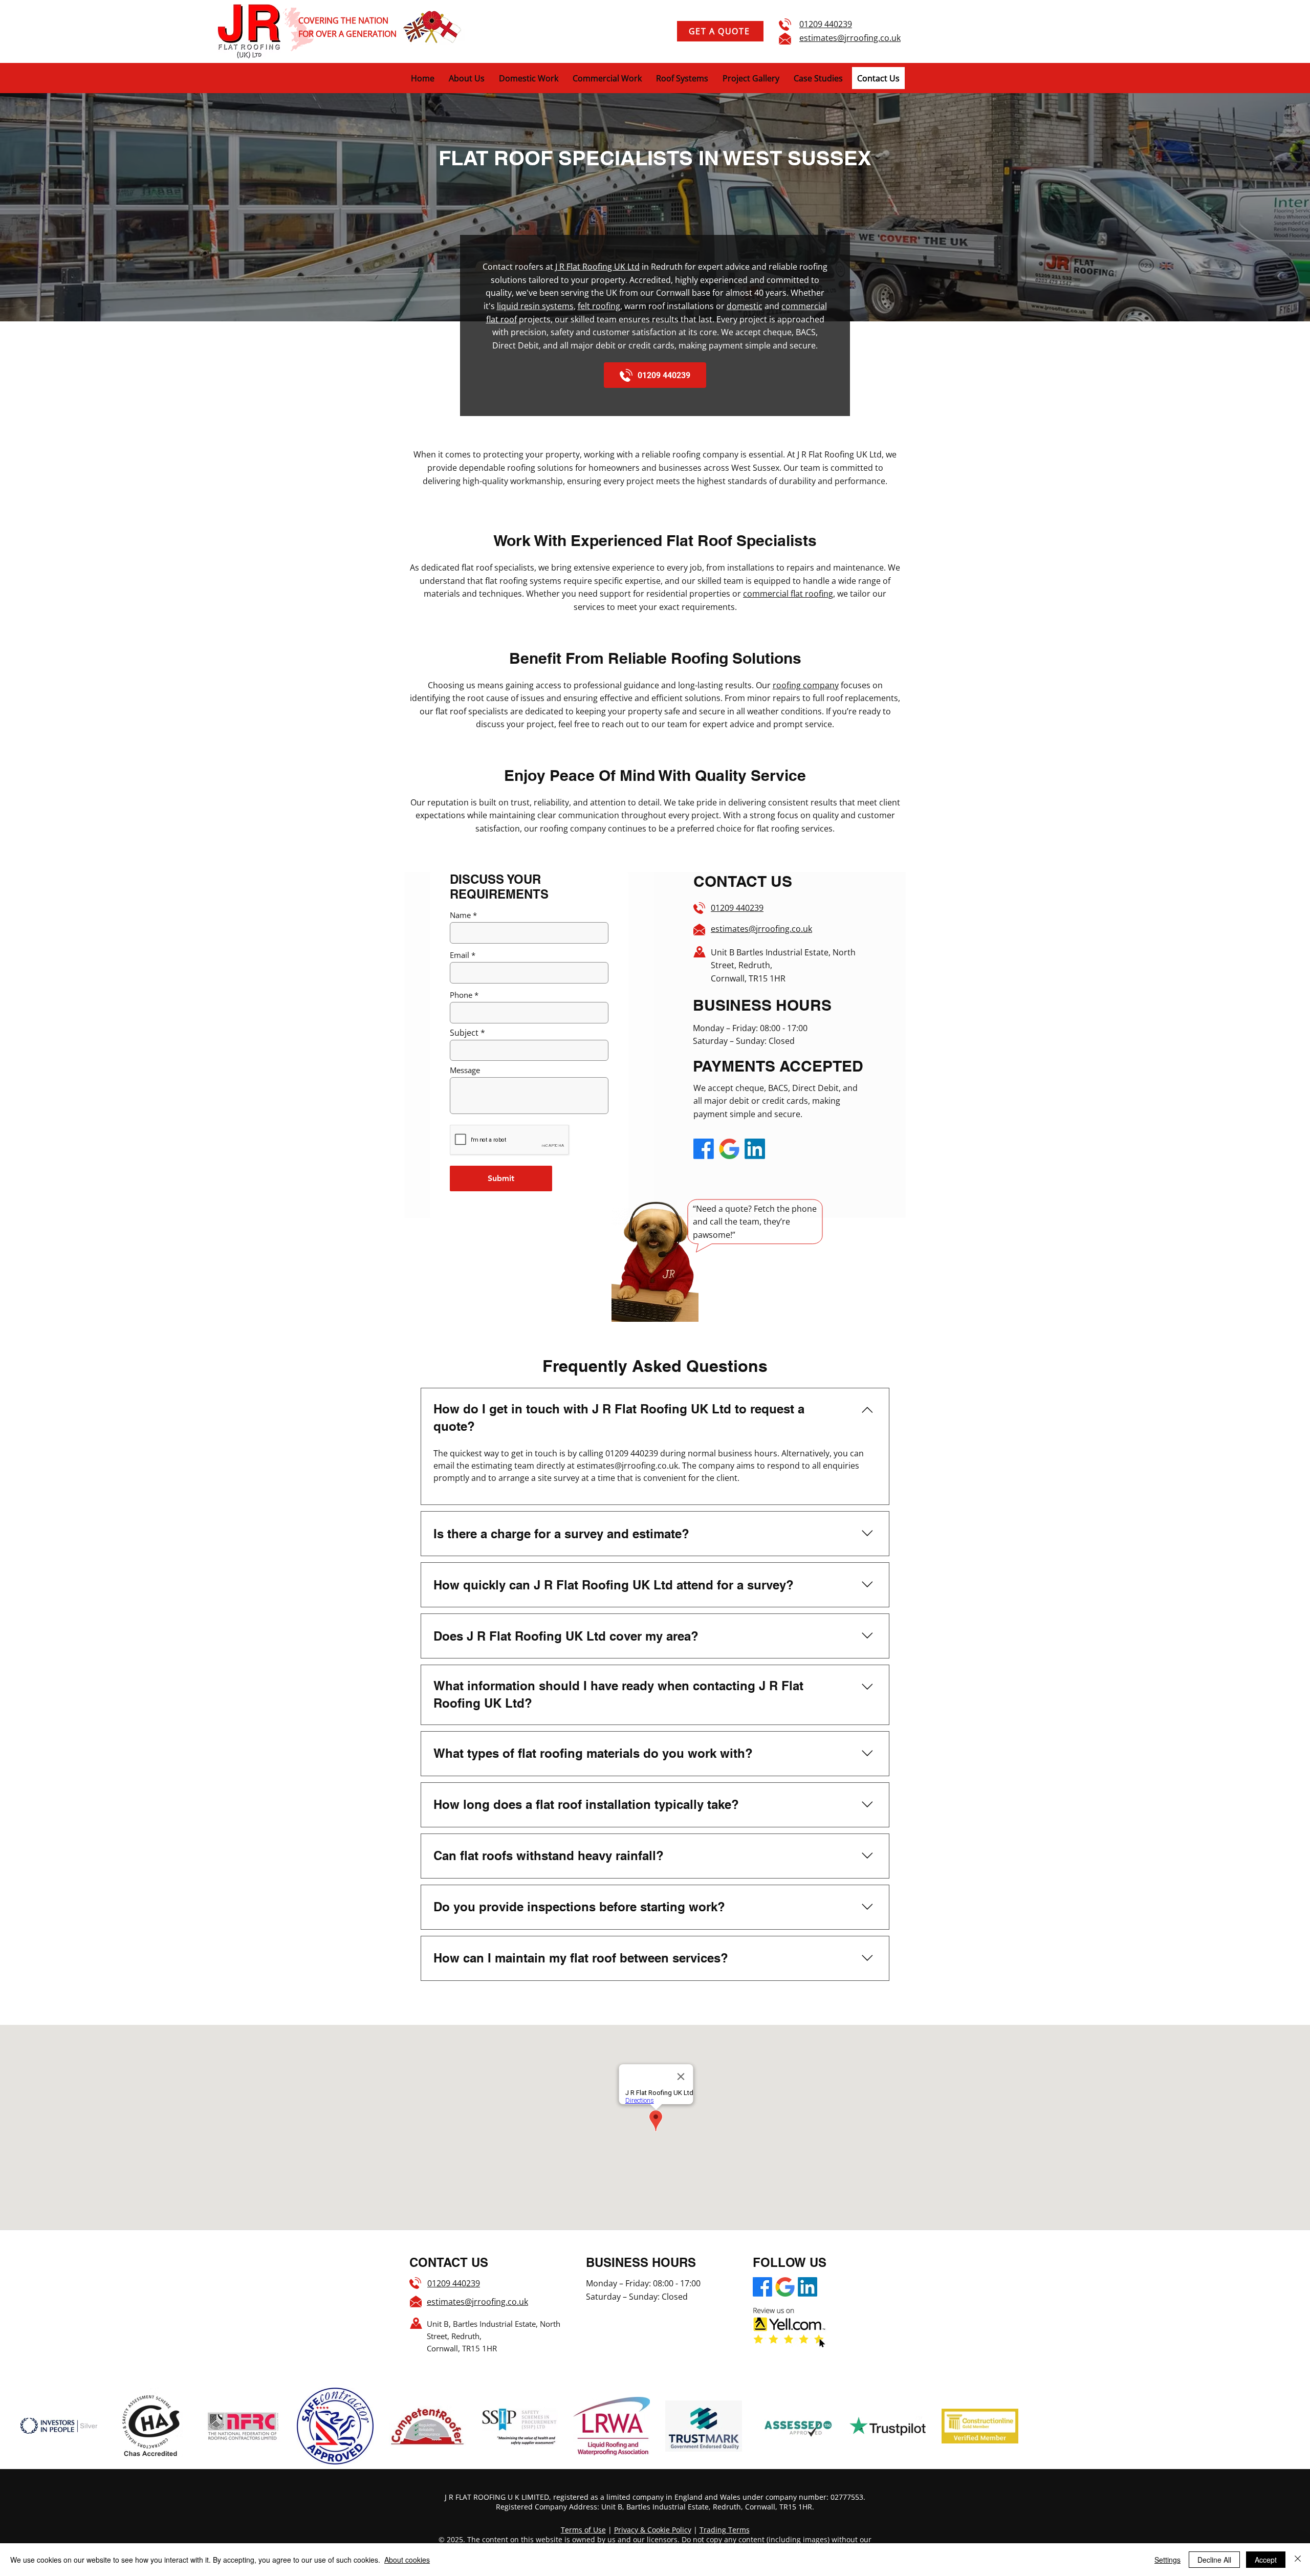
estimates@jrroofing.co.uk (850, 38)
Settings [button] (1167, 2560)
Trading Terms (725, 2530)
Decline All (1214, 2560)
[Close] (1298, 2560)
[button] (818, 78)
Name (460, 915)
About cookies (407, 2560)
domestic (745, 306)
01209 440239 (826, 24)
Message (465, 1070)
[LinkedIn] (755, 1149)
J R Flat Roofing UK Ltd (597, 267)
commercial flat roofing (788, 594)
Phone (461, 995)
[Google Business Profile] (729, 1149)
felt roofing (599, 306)
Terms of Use (583, 2530)
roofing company (806, 685)
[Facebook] (704, 1149)
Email (460, 955)
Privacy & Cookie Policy (653, 2530)
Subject (464, 1033)
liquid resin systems (535, 306)
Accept (1266, 2560)
